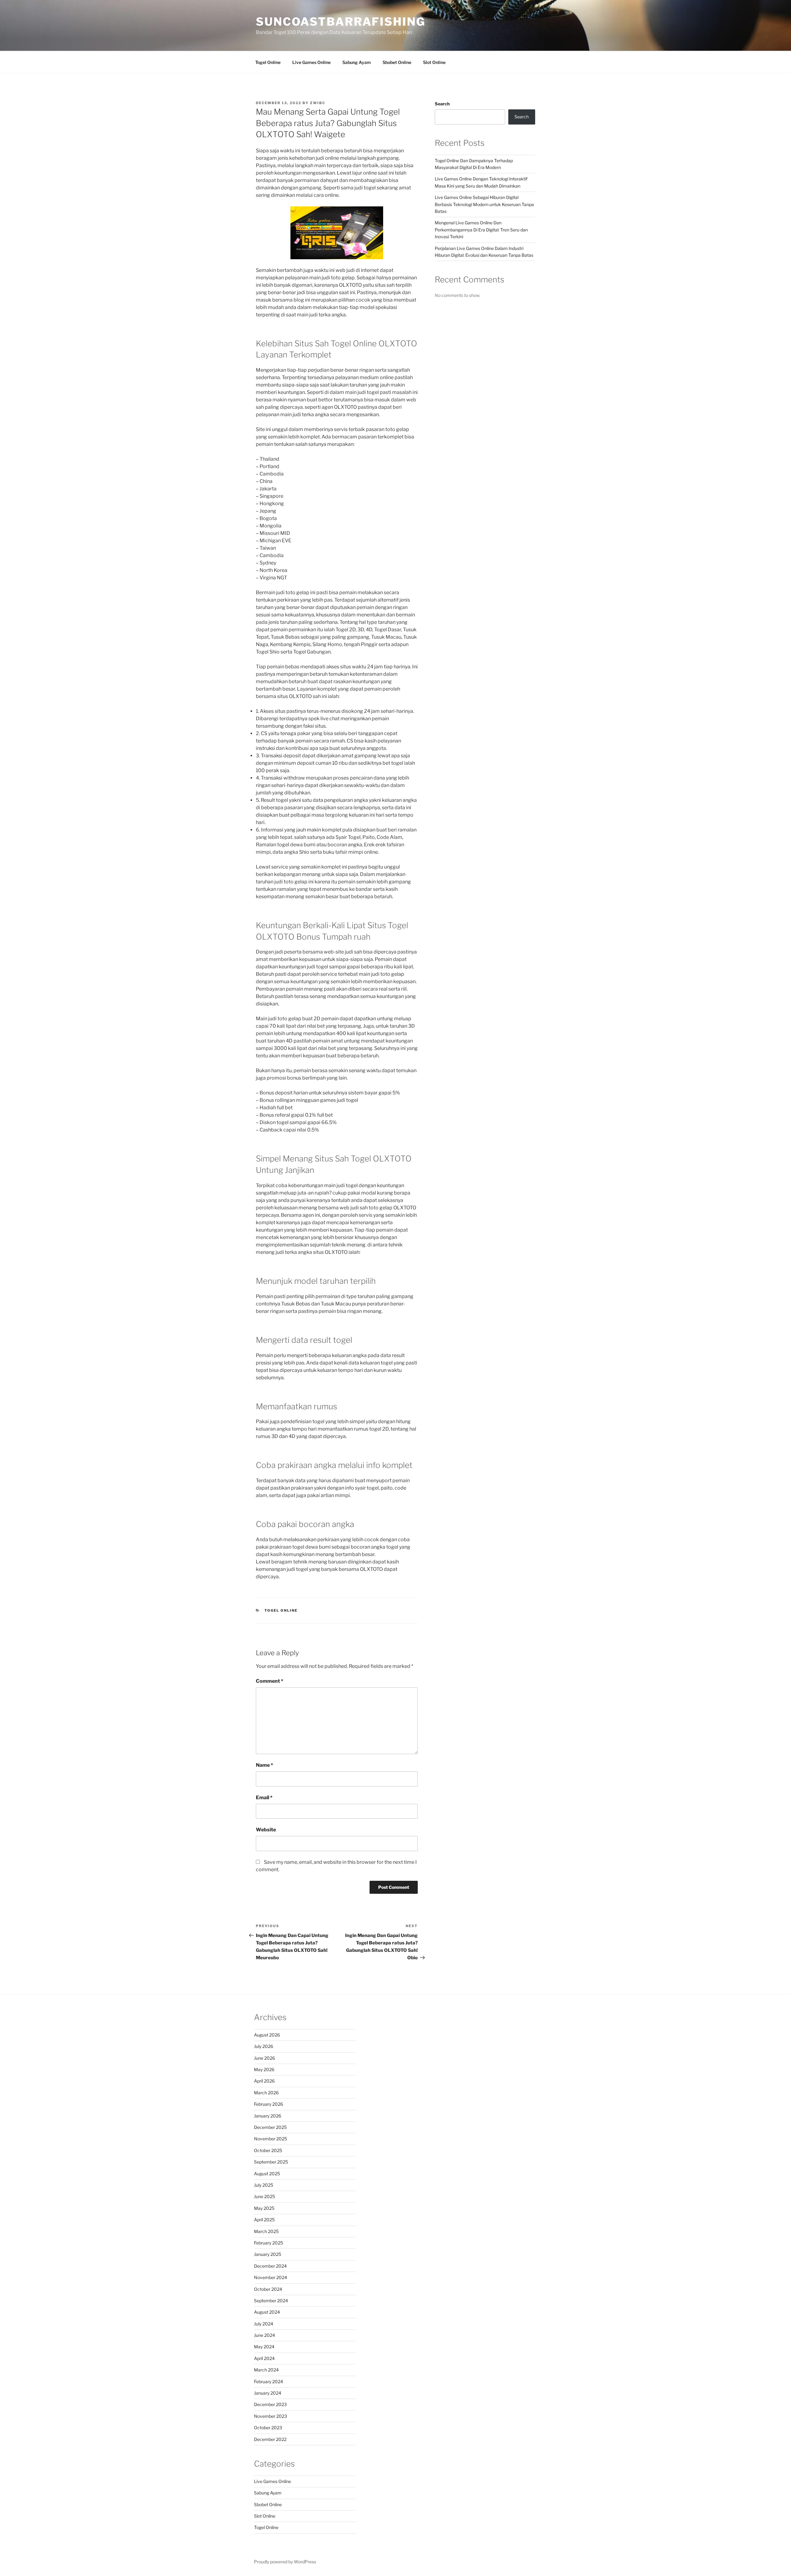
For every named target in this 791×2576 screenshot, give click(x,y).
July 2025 (264, 2185)
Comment (270, 1681)
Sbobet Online (397, 62)
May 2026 (264, 2069)
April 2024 (264, 2358)
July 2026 (264, 2046)
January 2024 (268, 2393)
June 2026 (264, 2058)
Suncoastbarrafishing (341, 22)
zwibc (318, 103)
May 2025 (264, 2208)
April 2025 (264, 2220)
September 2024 (271, 2301)
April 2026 (264, 2081)
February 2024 (269, 2381)
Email (264, 1798)
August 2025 (267, 2174)
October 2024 (268, 2289)
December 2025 (270, 2127)
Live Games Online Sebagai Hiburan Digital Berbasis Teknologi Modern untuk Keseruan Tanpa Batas (484, 204)
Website (266, 1830)
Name (264, 1765)
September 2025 (271, 2162)
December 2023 (270, 2404)
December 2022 (270, 2439)
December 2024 (270, 2266)
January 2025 (268, 2254)
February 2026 (269, 2104)
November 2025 (271, 2139)
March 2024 (266, 2370)
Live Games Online (311, 62)
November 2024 (271, 2277)
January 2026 (268, 2116)
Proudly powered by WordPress (285, 2562)
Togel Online (268, 62)
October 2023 (268, 2428)
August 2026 (267, 2035)
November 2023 (271, 2416)
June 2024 (264, 2335)
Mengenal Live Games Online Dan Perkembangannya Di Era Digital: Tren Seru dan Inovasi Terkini (481, 230)
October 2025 (268, 2150)
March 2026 (266, 2093)
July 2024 (264, 2324)
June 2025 (264, 2196)
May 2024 (264, 2347)
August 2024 (267, 2312)
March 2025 (266, 2231)
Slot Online (434, 62)
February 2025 (269, 2243)
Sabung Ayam (357, 62)
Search (442, 104)
